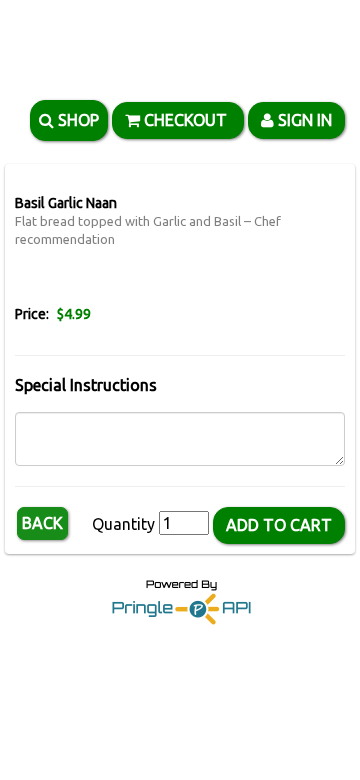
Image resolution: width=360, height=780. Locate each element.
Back (42, 523)
